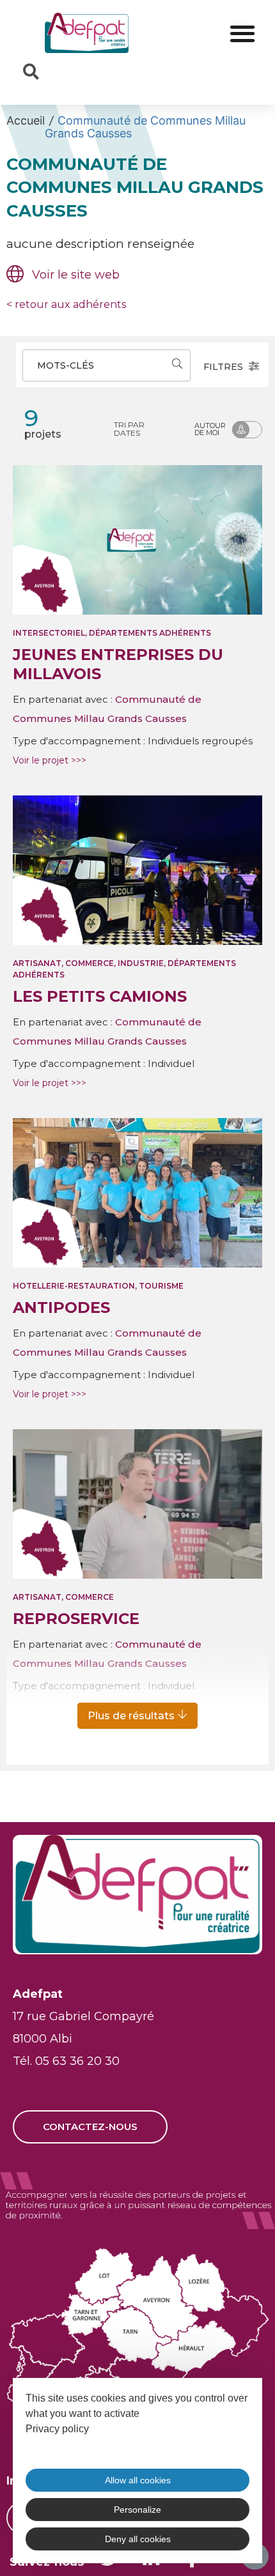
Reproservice (76, 1619)
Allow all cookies (138, 2480)
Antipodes (61, 1307)
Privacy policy (57, 2429)
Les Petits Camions (100, 996)
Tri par (129, 429)
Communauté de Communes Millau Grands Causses (145, 127)
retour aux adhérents (66, 304)
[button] (242, 33)
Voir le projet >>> (50, 760)
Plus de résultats (132, 1716)
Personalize (137, 2510)
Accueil (26, 120)
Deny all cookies (138, 2539)
